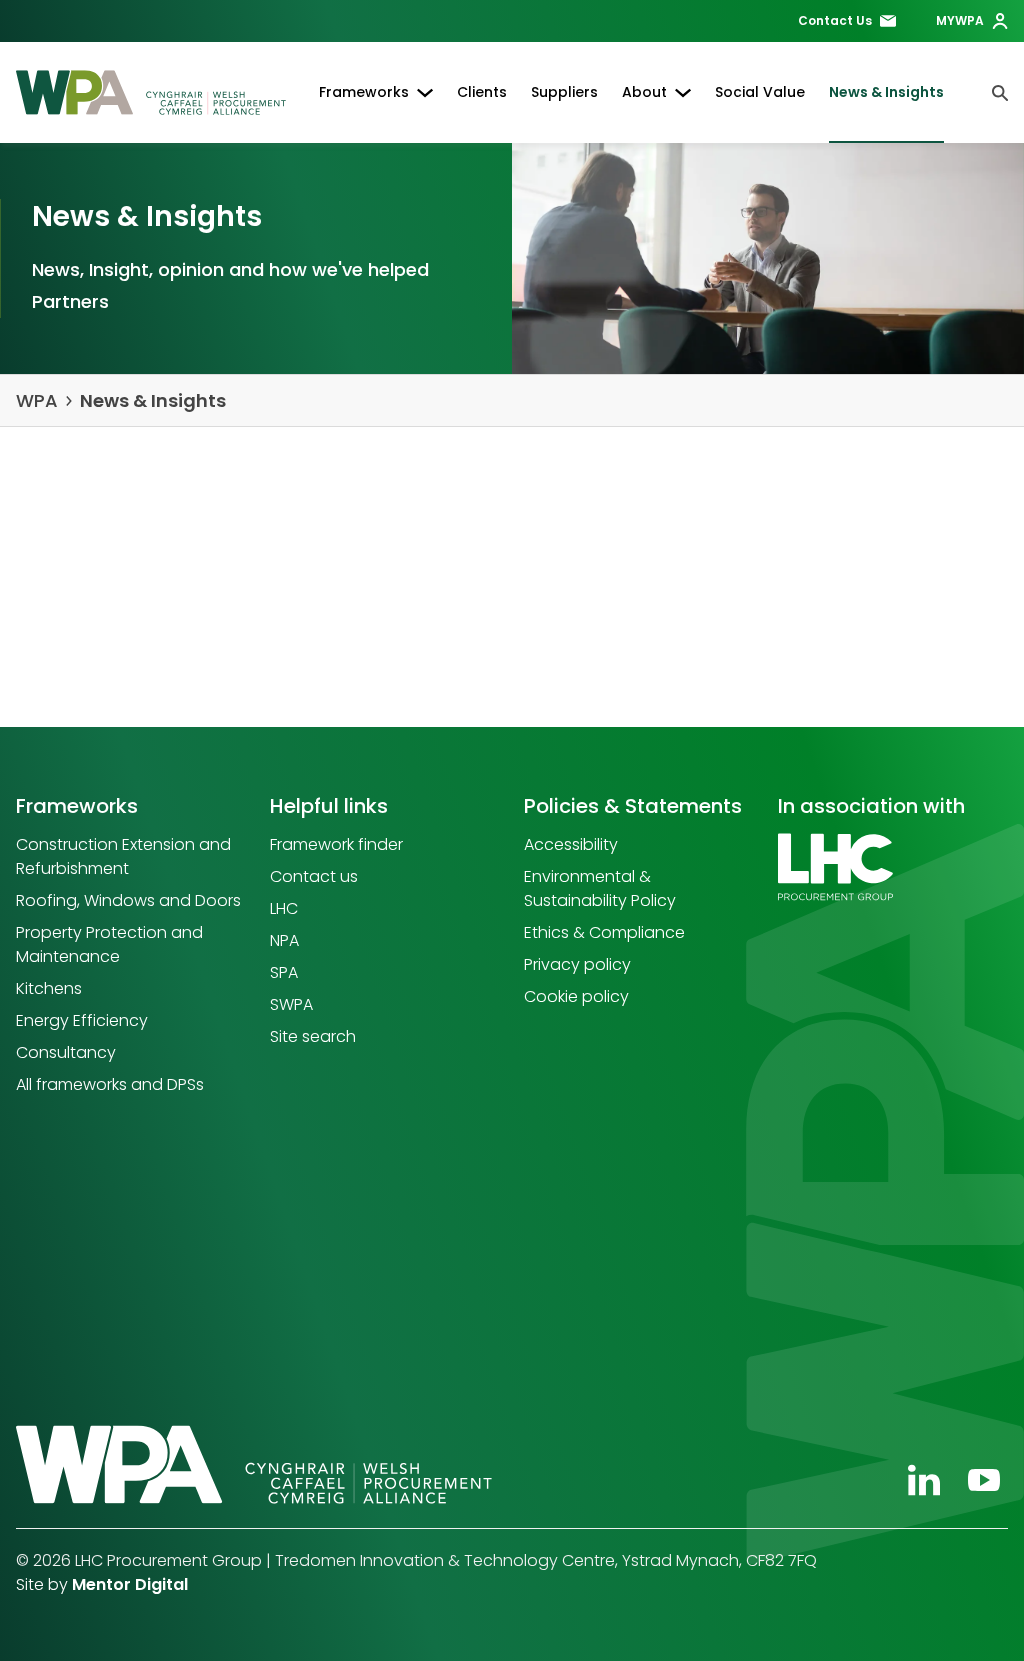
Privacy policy (577, 964)
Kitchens (49, 988)
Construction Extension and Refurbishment (123, 856)
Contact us (314, 876)
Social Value (760, 92)
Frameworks (364, 92)
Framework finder (336, 844)
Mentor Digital (130, 1584)
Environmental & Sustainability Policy (600, 888)
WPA (37, 400)
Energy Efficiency (82, 1020)
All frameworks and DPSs (110, 1084)
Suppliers (564, 92)
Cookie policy (576, 996)
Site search (313, 1036)
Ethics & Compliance (604, 932)
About (644, 92)
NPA (284, 940)
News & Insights (886, 92)
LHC (284, 908)
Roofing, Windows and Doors (128, 900)
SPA (284, 972)
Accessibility (571, 844)
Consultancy (66, 1052)
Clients (482, 92)
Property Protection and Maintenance (109, 944)
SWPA (291, 1004)
